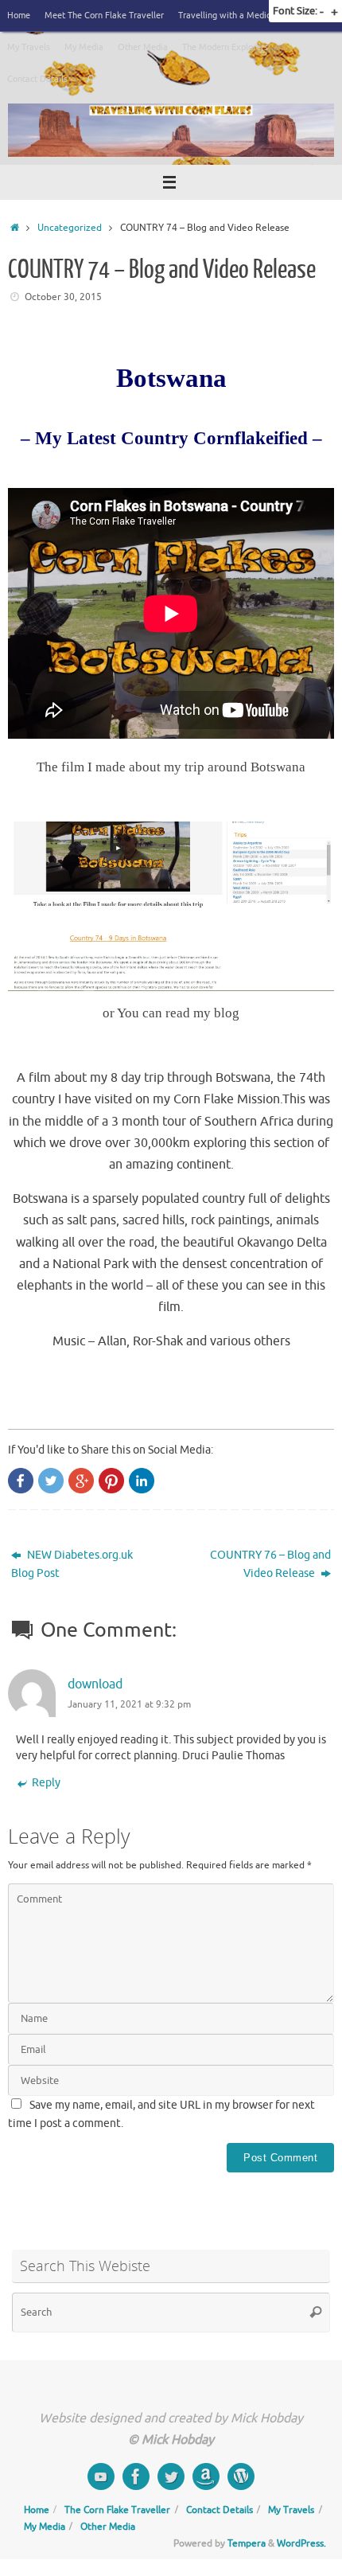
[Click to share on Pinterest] (111, 1481)
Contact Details (37, 79)
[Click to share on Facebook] (21, 1481)
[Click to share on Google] (81, 1481)
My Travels (29, 47)
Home (19, 15)
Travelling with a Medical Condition (248, 15)
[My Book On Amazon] (206, 2476)
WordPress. (301, 2543)
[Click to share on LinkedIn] (142, 1481)
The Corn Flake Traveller (117, 2510)
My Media (84, 47)
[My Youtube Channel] (101, 2476)
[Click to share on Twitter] (51, 1481)
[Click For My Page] (136, 2476)
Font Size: (295, 11)
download (95, 1684)
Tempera (247, 2543)
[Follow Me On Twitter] (171, 2476)
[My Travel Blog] (241, 2476)
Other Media (143, 47)
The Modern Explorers (225, 47)
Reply (46, 1783)
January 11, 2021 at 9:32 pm (129, 1704)
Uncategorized (70, 228)
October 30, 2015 (63, 297)
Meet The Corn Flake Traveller (104, 15)
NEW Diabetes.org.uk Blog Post (72, 1564)
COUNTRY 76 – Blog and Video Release (270, 1564)
